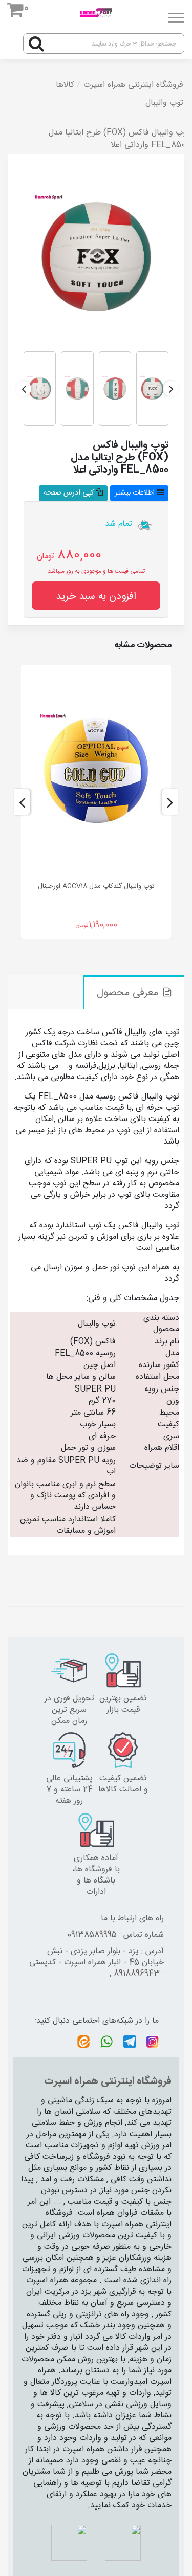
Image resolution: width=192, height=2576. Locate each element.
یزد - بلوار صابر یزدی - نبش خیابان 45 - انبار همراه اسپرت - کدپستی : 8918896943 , (97, 1963)
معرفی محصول (127, 993)
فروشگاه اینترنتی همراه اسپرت (133, 85)
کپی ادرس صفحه (70, 493)
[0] (16, 12)
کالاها (65, 85)
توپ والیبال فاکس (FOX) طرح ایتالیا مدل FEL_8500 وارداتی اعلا (119, 139)
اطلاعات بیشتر (136, 493)
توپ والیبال (164, 103)
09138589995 (92, 1935)
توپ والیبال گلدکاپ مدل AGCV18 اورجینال (96, 886)
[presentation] (171, 389)
